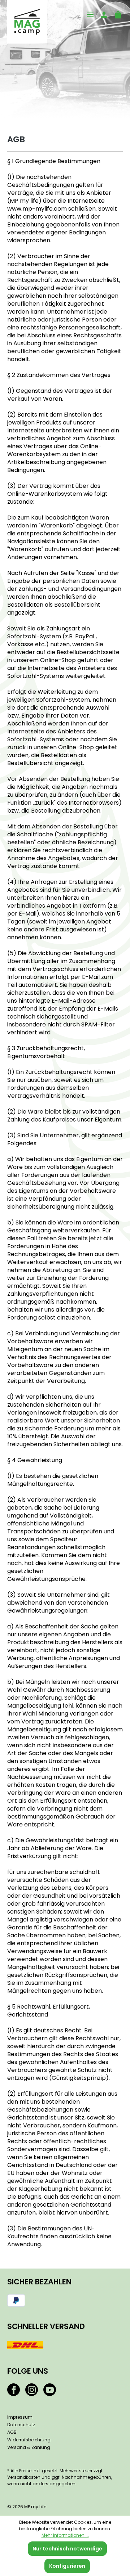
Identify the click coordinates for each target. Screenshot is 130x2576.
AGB (12, 2432)
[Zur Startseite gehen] (27, 22)
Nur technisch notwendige (67, 2549)
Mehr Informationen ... (65, 2535)
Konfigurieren (67, 2566)
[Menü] (88, 14)
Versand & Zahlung (29, 2447)
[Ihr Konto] (102, 14)
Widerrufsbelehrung (29, 2440)
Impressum (20, 2417)
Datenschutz (21, 2425)
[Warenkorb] (116, 14)
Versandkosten (24, 2477)
